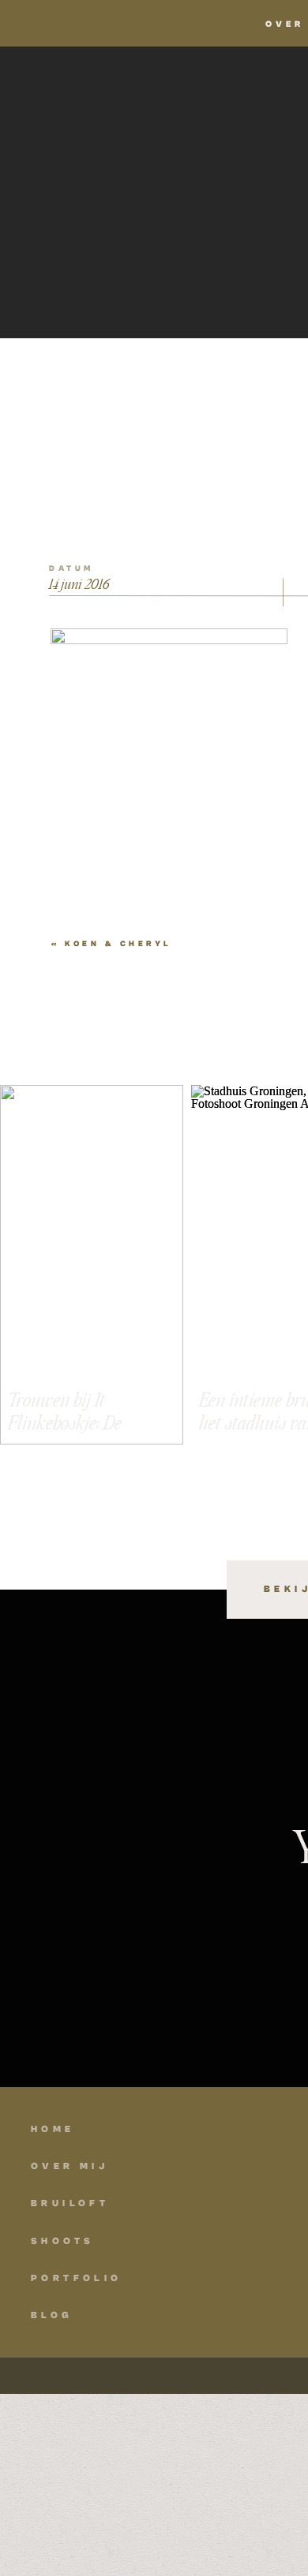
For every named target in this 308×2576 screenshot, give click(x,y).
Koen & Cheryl (118, 944)
